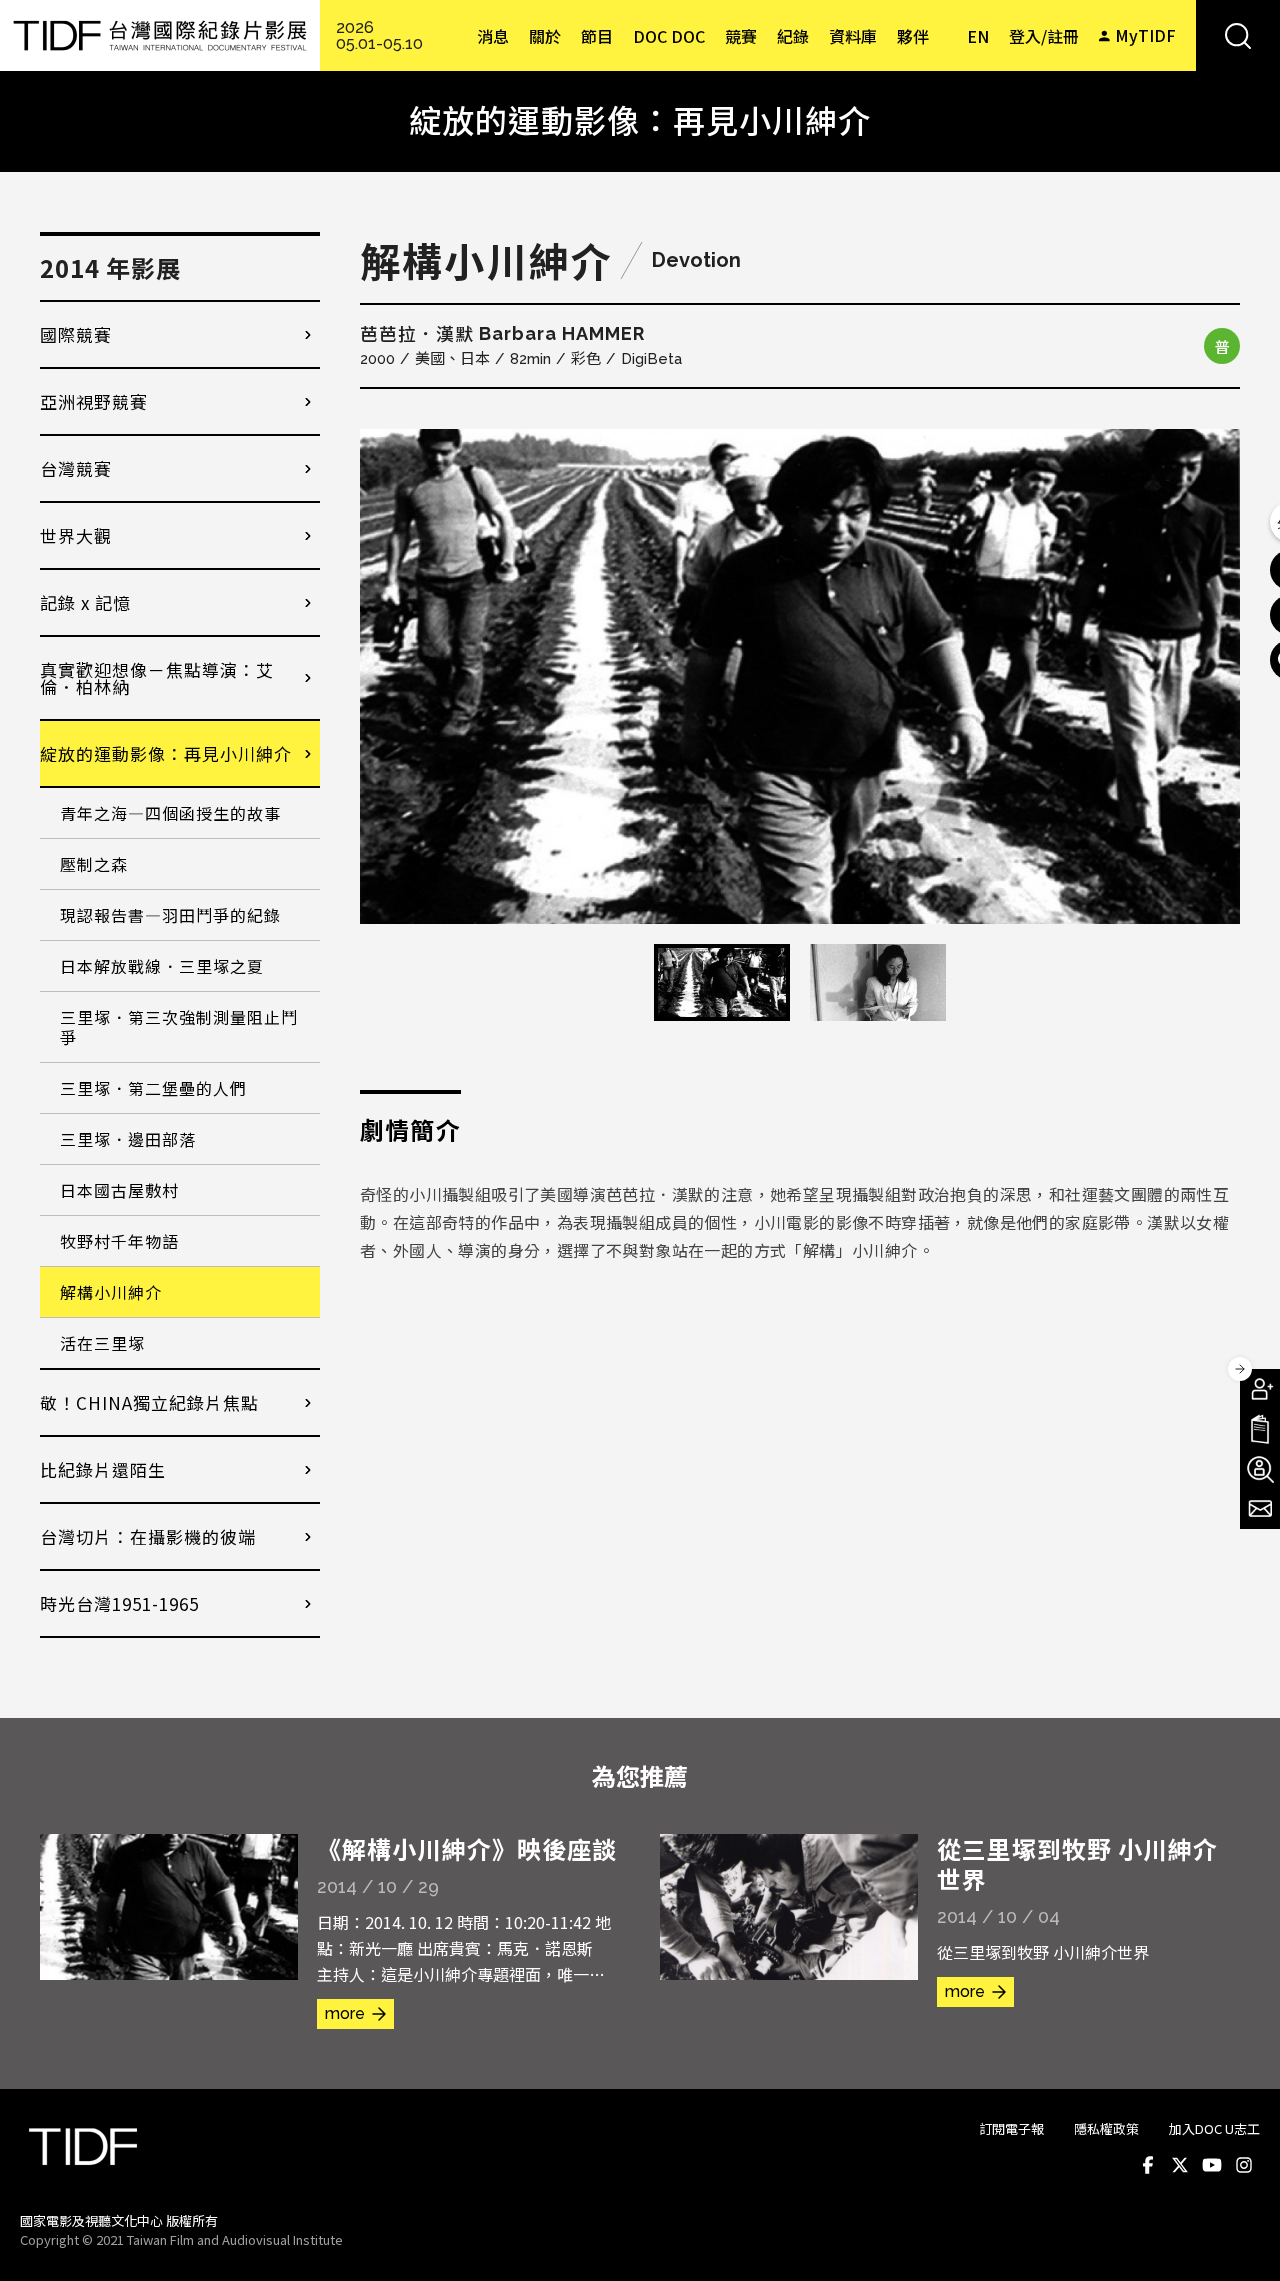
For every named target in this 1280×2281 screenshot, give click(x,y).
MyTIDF (1145, 35)
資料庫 (853, 36)
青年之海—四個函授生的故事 (170, 813)
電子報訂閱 (1260, 1509)
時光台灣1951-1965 (119, 1603)
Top (1240, 2239)
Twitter (1180, 2165)
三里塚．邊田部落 (128, 1139)
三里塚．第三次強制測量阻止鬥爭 (179, 1027)
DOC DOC (669, 36)
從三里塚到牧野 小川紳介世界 (1077, 1863)
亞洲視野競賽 (94, 401)
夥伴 (913, 36)
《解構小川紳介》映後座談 (467, 1848)
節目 (597, 36)
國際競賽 (76, 334)
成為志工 (1260, 1469)
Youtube (1212, 2165)
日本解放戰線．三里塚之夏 (162, 966)
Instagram (1244, 2165)
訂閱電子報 (1011, 2128)
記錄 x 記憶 (85, 602)
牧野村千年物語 (119, 1241)
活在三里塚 (102, 1343)
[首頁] (160, 35)
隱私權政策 (1106, 2128)
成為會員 (1260, 1389)
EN (978, 36)
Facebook (1148, 2165)
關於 (545, 36)
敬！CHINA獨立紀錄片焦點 (149, 1402)
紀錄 (793, 36)
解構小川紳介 (111, 1292)
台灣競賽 (76, 468)
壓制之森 (94, 864)
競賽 (741, 36)
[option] (800, 676)
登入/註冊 (1044, 36)
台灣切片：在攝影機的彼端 (148, 1536)
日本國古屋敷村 (119, 1190)
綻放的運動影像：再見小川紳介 (166, 753)
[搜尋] (1238, 35)
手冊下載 (1260, 1429)
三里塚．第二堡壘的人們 (153, 1088)
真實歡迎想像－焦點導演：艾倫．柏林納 (157, 678)
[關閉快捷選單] (1240, 1369)
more (345, 2013)
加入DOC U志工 (1214, 2128)
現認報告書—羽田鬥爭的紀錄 (170, 915)
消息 (493, 36)
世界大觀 (76, 535)
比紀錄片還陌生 (103, 1469)
